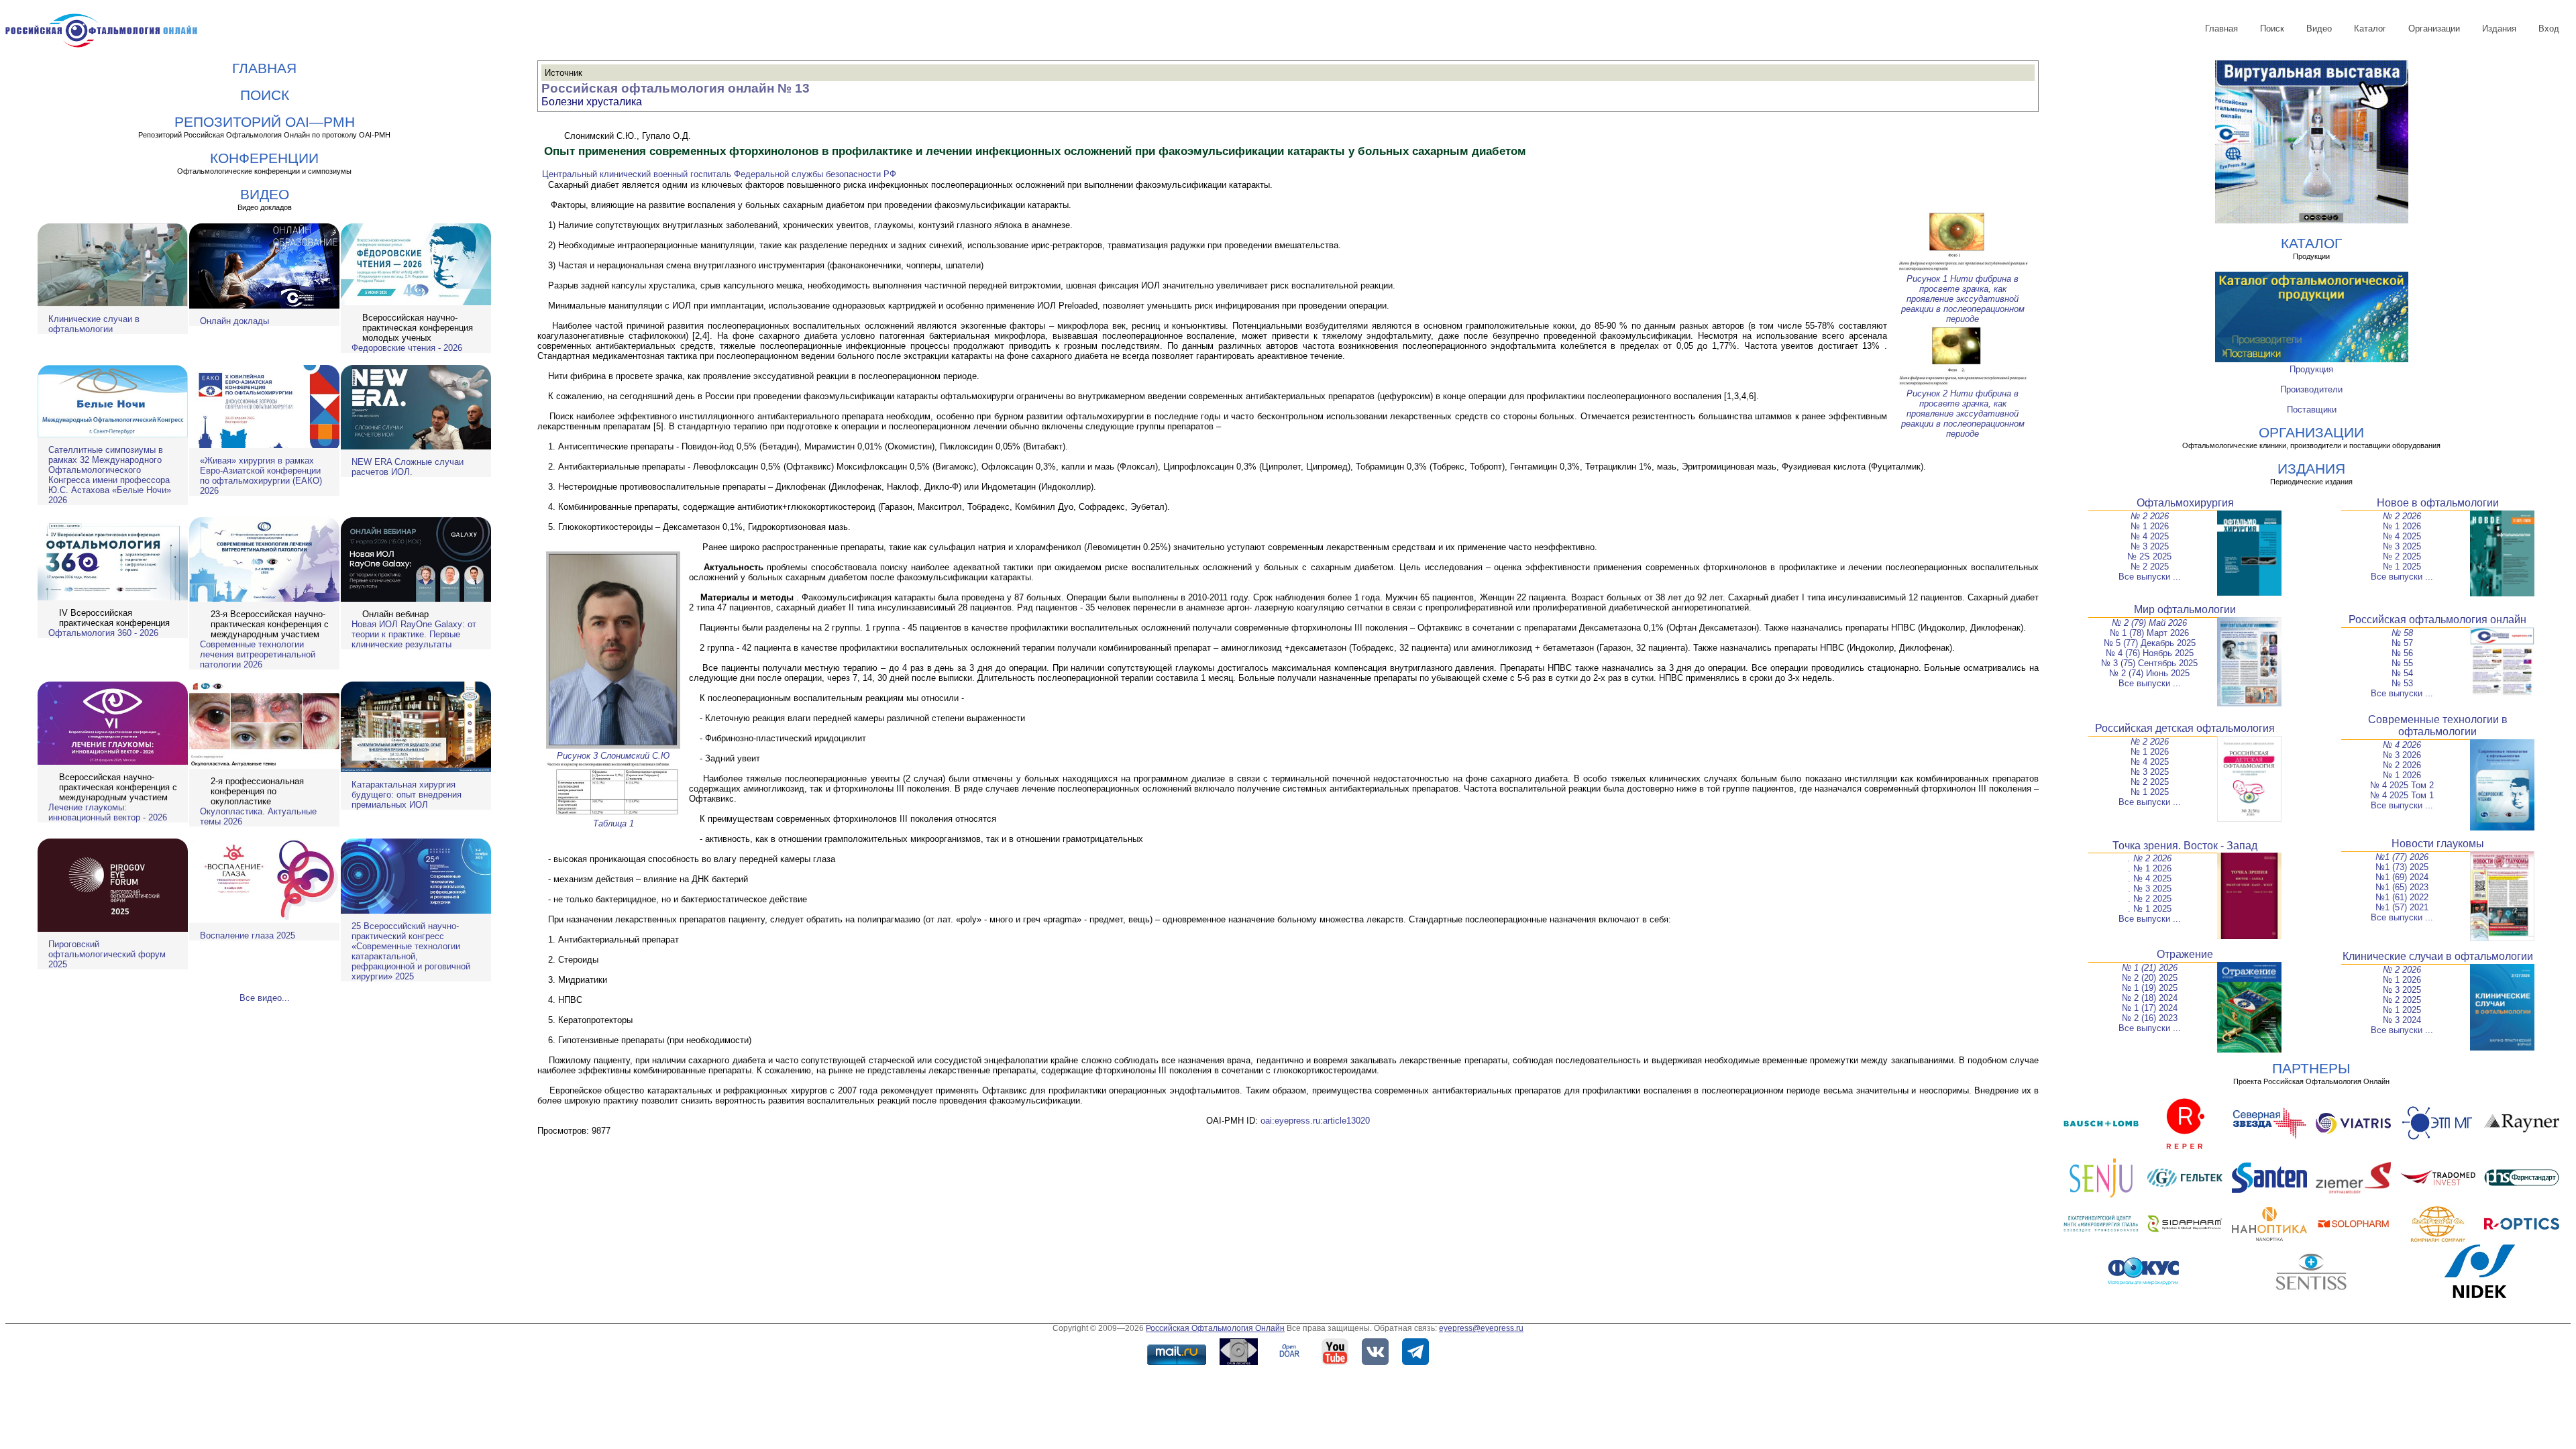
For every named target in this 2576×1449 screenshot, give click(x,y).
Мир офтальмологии (2185, 609)
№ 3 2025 (2150, 546)
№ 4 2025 (2150, 536)
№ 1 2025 (2402, 567)
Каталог (2370, 29)
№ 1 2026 (2150, 526)
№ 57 (2402, 643)
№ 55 (2402, 663)
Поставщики (2312, 410)
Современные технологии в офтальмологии (2438, 726)
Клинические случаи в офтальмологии (94, 324)
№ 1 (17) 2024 (2150, 1008)
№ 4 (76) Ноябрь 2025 (2150, 653)
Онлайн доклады (234, 321)
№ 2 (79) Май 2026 (2149, 623)
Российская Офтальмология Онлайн (1215, 1328)
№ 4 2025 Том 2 (2402, 785)
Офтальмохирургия (2185, 503)
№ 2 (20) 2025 (2150, 978)
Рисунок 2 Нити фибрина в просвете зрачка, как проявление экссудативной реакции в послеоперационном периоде (1963, 414)
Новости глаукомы (2438, 844)
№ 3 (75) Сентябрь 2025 (2149, 663)
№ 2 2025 (2150, 567)
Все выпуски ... (2150, 577)
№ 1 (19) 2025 (2150, 988)
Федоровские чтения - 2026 (407, 348)
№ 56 (2402, 653)
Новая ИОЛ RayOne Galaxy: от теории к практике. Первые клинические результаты (414, 634)
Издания (2499, 29)
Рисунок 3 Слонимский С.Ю (613, 756)
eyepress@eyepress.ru (1481, 1328)
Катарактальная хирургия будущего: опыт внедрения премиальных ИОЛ (407, 795)
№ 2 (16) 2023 (2150, 1018)
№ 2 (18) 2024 (2150, 998)
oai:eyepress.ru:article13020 (1315, 1121)
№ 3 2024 (2402, 1020)
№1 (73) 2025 (2402, 867)
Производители (2311, 389)
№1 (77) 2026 (2402, 857)
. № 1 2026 (2150, 868)
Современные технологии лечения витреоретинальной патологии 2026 (258, 654)
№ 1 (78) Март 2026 (2149, 633)
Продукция (2311, 369)
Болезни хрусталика (592, 102)
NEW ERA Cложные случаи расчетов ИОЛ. (408, 467)
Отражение (2185, 954)
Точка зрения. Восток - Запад (2185, 846)
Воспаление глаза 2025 (248, 935)
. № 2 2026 (2150, 858)
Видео (2319, 29)
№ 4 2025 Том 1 (2402, 795)
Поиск (2272, 29)
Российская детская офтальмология (2185, 728)
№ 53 (2402, 683)
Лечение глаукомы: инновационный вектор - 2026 (108, 812)
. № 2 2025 (2150, 899)
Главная (2221, 29)
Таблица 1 (613, 823)
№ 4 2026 (2402, 745)
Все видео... (265, 998)
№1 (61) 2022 (2402, 897)
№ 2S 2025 (2149, 556)
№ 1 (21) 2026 (2150, 968)
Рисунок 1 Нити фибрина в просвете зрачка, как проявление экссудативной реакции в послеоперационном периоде (1963, 299)
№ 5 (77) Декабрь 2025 (2150, 643)
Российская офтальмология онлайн (2437, 620)
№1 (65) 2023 (2402, 887)
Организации (2434, 29)
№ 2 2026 (2150, 516)
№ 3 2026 (2402, 755)
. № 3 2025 (2150, 889)
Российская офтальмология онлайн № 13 (676, 88)
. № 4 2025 (2150, 878)
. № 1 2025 (2150, 909)
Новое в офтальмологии (2438, 503)
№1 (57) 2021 (2402, 907)
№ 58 (2402, 633)
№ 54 (2402, 673)
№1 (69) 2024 (2402, 877)
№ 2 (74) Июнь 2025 (2149, 673)
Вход (2549, 29)
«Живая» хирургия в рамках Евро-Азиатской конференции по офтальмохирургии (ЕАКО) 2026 (261, 476)
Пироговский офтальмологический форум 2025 (107, 954)
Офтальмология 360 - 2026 (103, 633)
